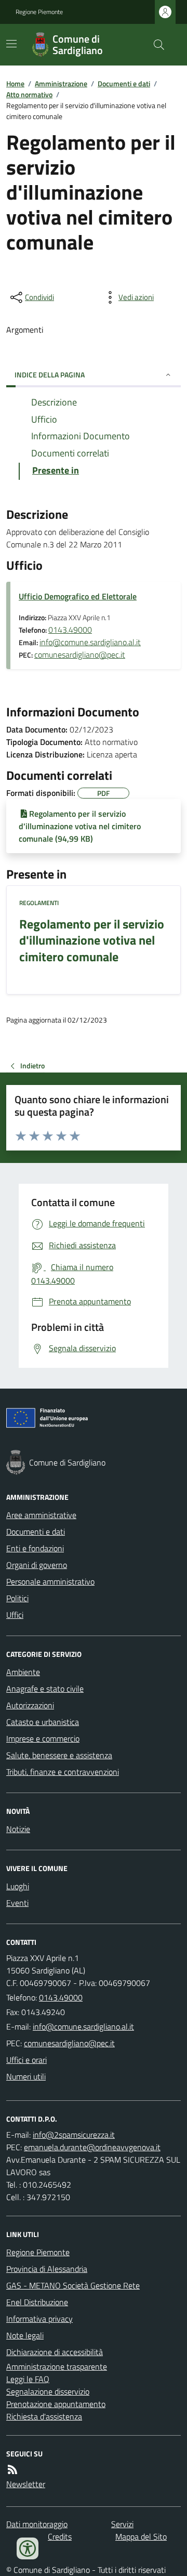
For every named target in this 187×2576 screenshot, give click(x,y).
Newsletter (26, 2484)
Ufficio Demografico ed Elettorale (78, 596)
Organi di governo (37, 1565)
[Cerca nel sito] (155, 45)
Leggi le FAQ (28, 2379)
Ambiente (23, 1672)
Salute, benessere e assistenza (59, 1755)
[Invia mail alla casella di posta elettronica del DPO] (74, 2135)
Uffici (15, 1615)
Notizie (18, 1829)
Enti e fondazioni (35, 1548)
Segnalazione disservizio (48, 2391)
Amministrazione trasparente (57, 2366)
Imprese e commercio (43, 1738)
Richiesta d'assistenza (44, 2416)
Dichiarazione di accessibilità (55, 2352)
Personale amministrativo (50, 1581)
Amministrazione (61, 83)
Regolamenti (39, 903)
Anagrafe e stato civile (45, 1689)
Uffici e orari (26, 2060)
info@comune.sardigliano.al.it (90, 642)
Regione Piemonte (39, 12)
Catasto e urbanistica (43, 1722)
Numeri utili (26, 2076)
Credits (60, 2536)
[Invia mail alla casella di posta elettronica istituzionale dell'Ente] (83, 2026)
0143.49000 (70, 630)
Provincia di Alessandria (47, 2269)
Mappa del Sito (141, 2536)
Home (15, 83)
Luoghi (18, 1886)
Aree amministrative (41, 1515)
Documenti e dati (124, 83)
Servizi (122, 2524)
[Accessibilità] (28, 2548)
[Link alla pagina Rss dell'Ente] (12, 2469)
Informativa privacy (39, 2319)
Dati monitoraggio (37, 2524)
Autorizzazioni (30, 1705)
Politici (17, 1598)
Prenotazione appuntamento (56, 2404)
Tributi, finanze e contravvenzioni (63, 1772)
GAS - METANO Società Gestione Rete (73, 2285)
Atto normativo (29, 94)
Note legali (25, 2335)
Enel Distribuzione (37, 2302)
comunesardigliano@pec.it (80, 655)
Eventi (17, 1903)
